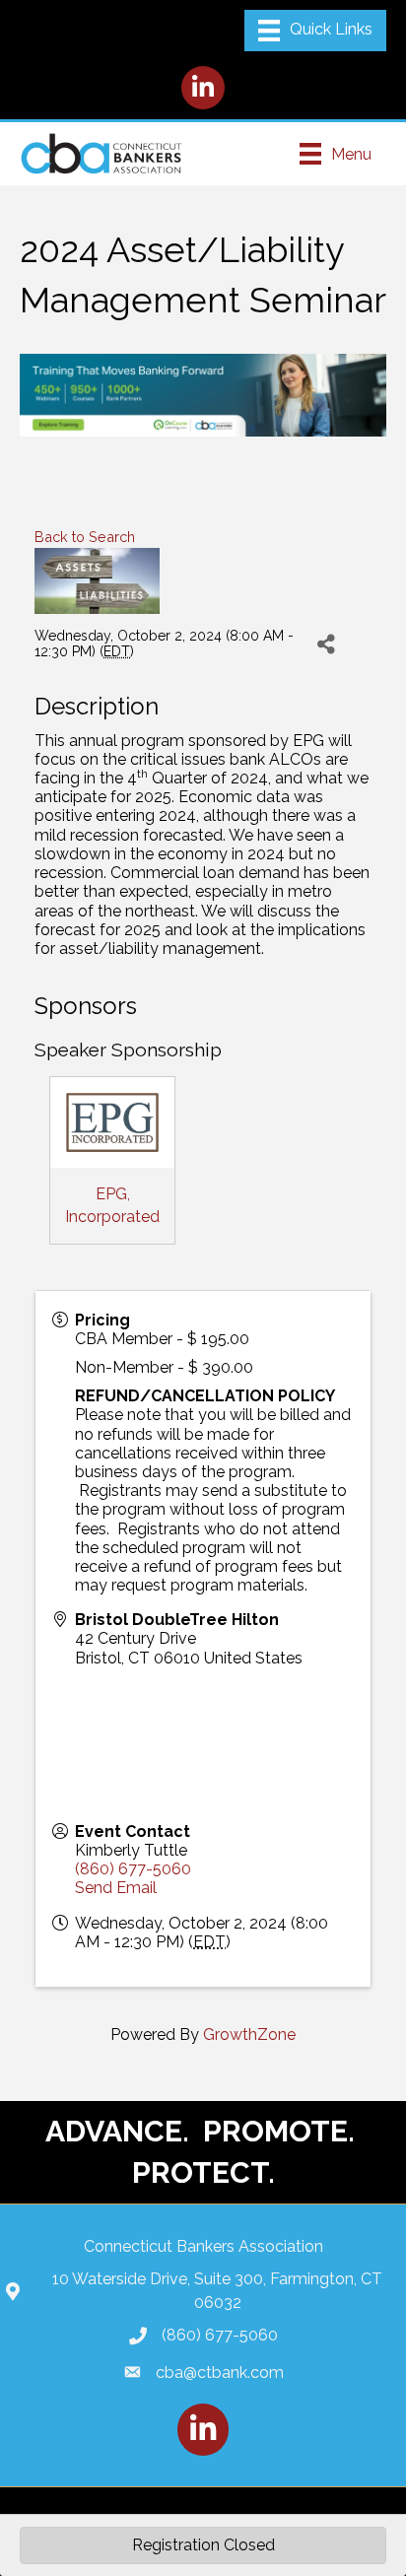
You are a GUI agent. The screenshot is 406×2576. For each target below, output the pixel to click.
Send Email (116, 1888)
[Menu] (315, 31)
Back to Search (85, 537)
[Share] (327, 644)
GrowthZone (249, 2034)
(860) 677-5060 (133, 1869)
